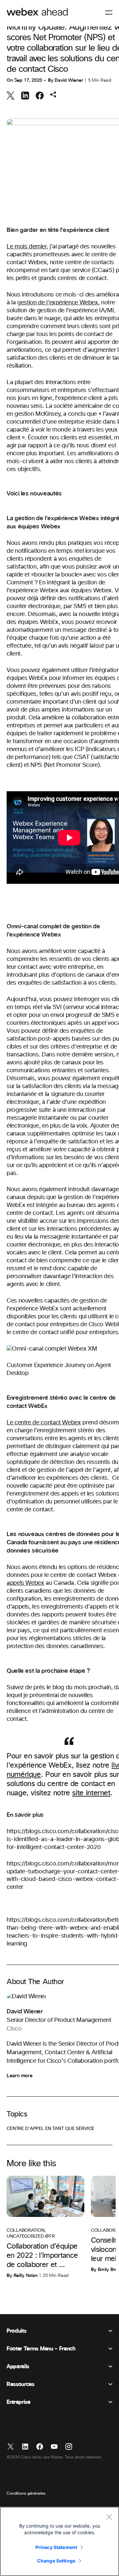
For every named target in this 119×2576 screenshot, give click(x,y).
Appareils (18, 2366)
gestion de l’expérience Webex (58, 303)
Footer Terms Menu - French (41, 2349)
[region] (59, 2541)
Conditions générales (26, 2494)
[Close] (109, 2517)
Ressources (20, 2384)
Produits (16, 2331)
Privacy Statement (56, 2547)
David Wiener (69, 80)
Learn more (20, 2076)
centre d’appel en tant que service (50, 2129)
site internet (91, 1793)
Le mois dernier (27, 247)
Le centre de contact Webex (44, 1423)
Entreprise (19, 2402)
